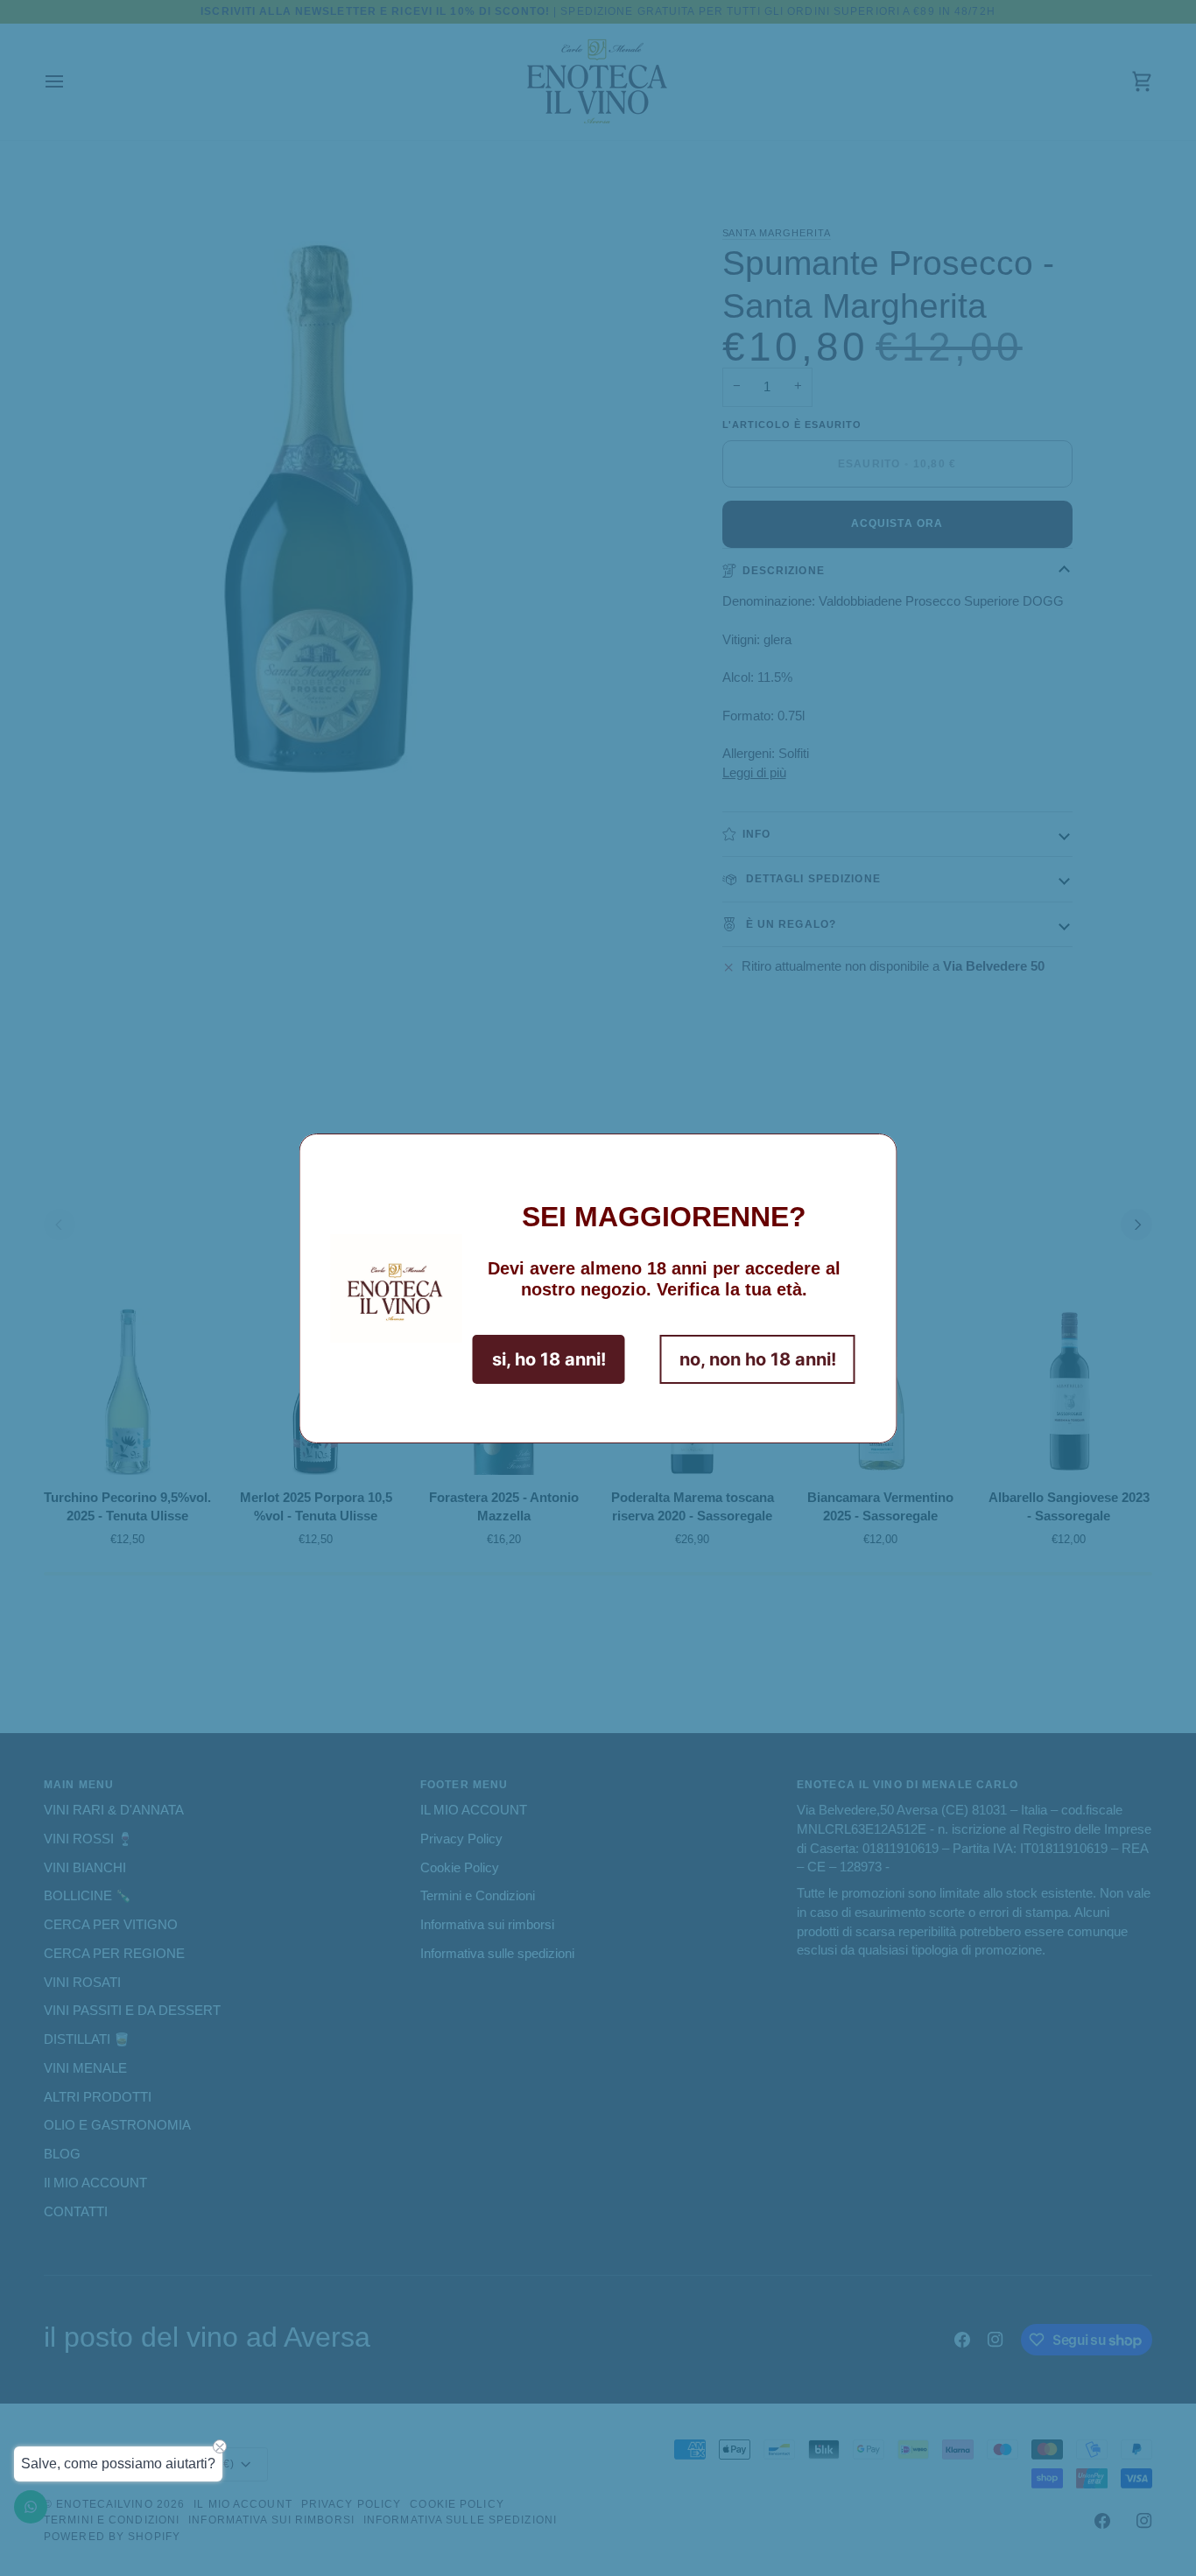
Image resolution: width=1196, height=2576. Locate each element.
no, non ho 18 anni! (758, 1359)
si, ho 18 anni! (549, 1359)
